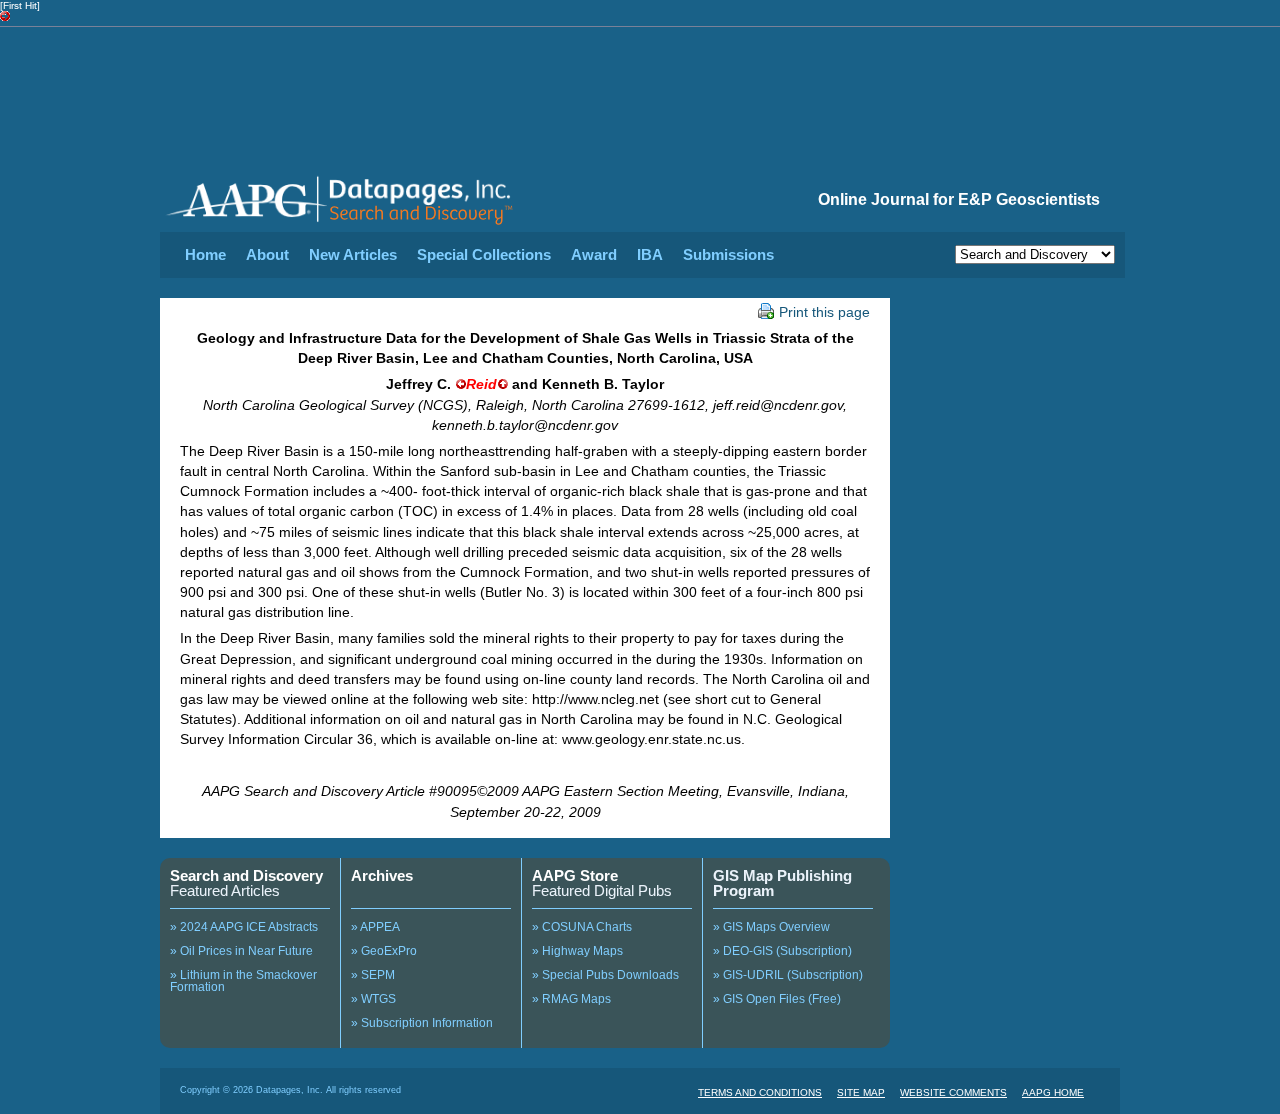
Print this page (824, 312)
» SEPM (373, 975)
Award (594, 254)
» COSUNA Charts (582, 927)
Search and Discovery (246, 875)
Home (205, 254)
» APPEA (375, 927)
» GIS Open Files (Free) (777, 999)
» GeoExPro (384, 951)
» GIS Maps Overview (771, 927)
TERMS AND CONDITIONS (760, 1092)
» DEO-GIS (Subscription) (782, 951)
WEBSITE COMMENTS (953, 1092)
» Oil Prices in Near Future (241, 951)
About (267, 254)
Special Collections (484, 254)
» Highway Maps (577, 951)
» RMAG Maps (571, 999)
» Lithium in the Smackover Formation (243, 981)
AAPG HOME (1053, 1092)
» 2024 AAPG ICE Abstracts (244, 927)
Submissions (728, 254)
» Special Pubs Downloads (605, 975)
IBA (650, 254)
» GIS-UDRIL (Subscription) (788, 975)
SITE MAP (861, 1092)
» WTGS (373, 999)
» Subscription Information (422, 1023)
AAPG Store (575, 875)
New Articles (353, 254)
